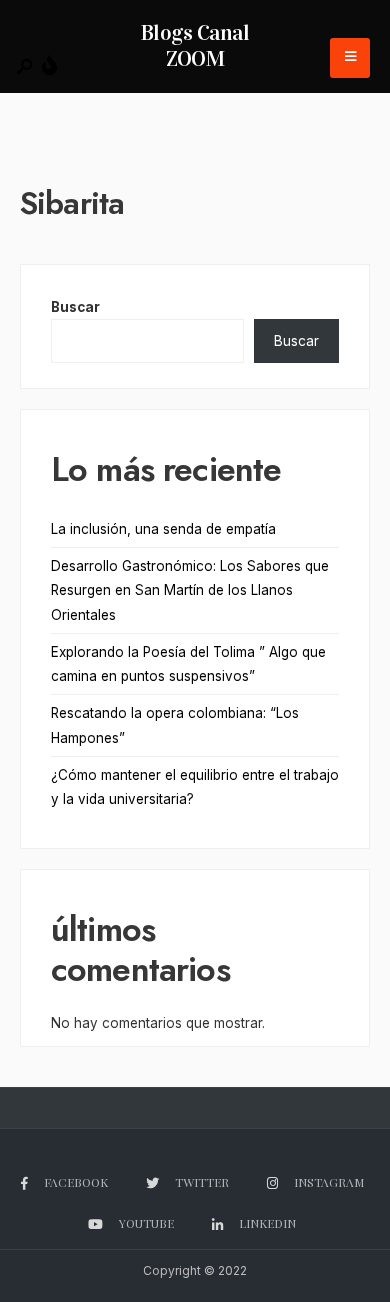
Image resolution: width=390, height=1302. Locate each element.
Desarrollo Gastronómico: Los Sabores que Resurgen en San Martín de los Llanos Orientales (190, 590)
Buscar (75, 307)
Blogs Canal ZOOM (195, 45)
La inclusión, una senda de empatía (163, 529)
